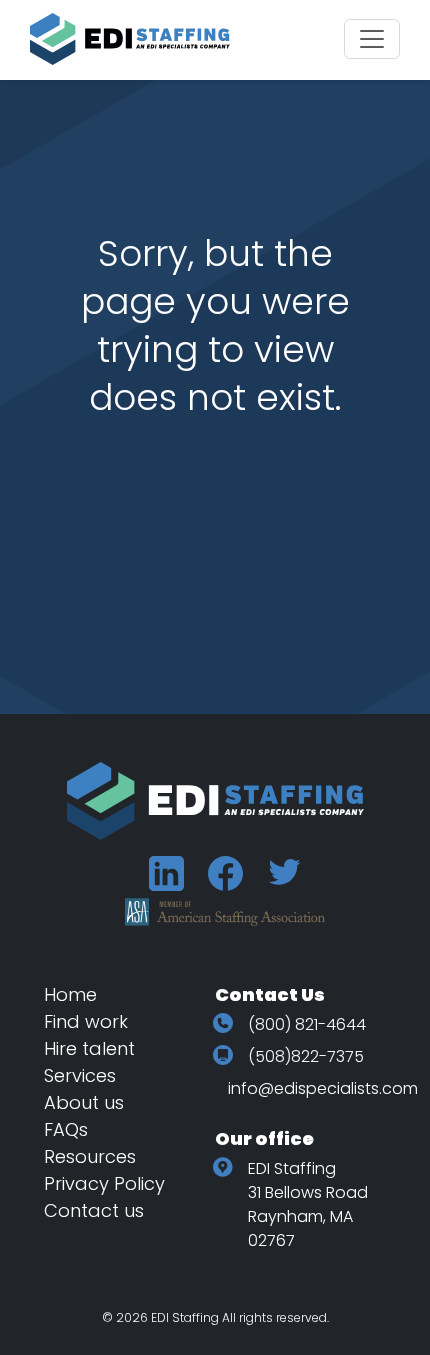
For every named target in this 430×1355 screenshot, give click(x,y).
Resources (90, 1156)
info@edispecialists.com (323, 1088)
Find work (86, 1021)
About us (84, 1102)
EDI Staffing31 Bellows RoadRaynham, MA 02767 (308, 1204)
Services (80, 1075)
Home (70, 994)
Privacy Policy (104, 1183)
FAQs (66, 1129)
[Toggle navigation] (372, 39)
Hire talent (89, 1048)
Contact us (94, 1210)
